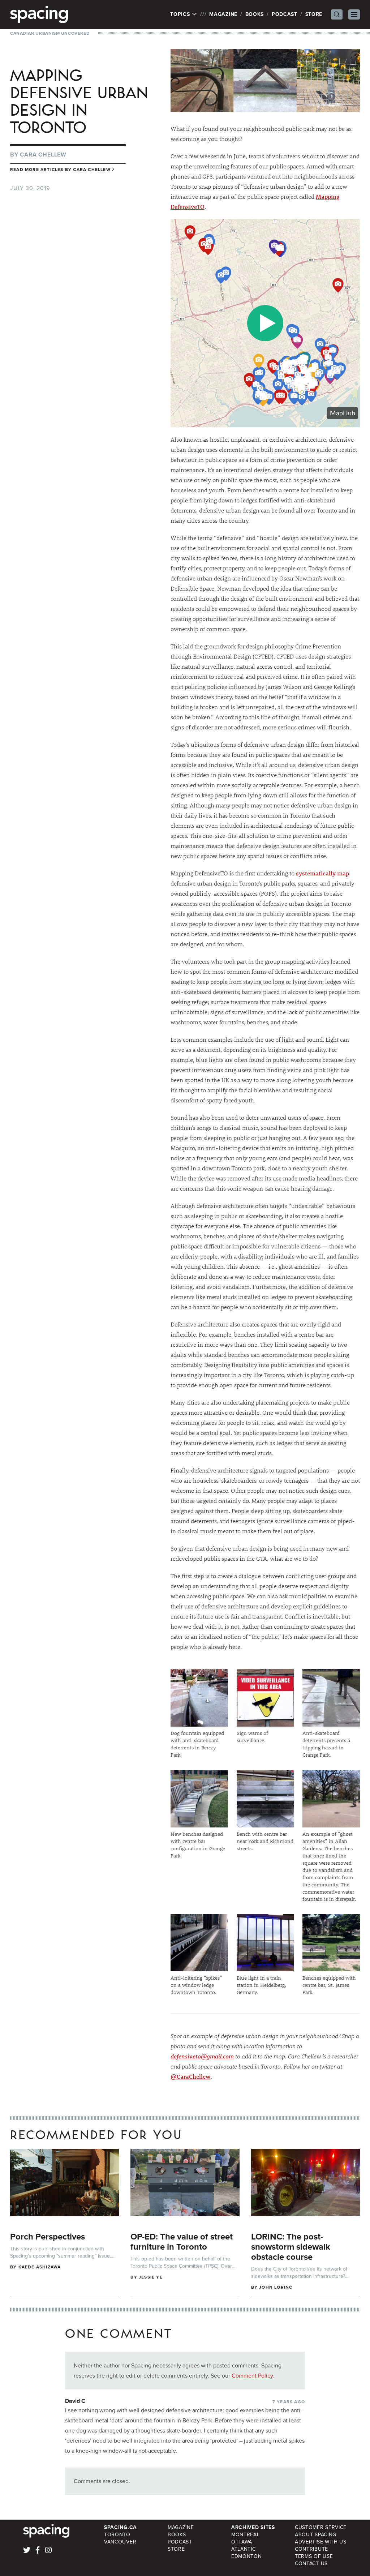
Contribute (311, 2549)
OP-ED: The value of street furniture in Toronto (182, 2242)
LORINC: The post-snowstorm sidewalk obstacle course (291, 2247)
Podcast (285, 14)
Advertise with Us (321, 2542)
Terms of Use (314, 2556)
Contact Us (311, 2564)
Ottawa (242, 2542)
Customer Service (321, 2527)
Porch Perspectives (48, 2237)
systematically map (322, 873)
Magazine (223, 14)
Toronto (117, 2535)
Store (314, 14)
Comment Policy (252, 2376)
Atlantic (244, 2549)
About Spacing (316, 2535)
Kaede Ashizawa (40, 2267)
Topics (181, 14)
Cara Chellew (43, 155)
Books (255, 14)
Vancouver (120, 2542)
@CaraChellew (191, 2076)
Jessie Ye (151, 2277)
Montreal (246, 2535)
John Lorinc (276, 2287)
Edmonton (247, 2556)
